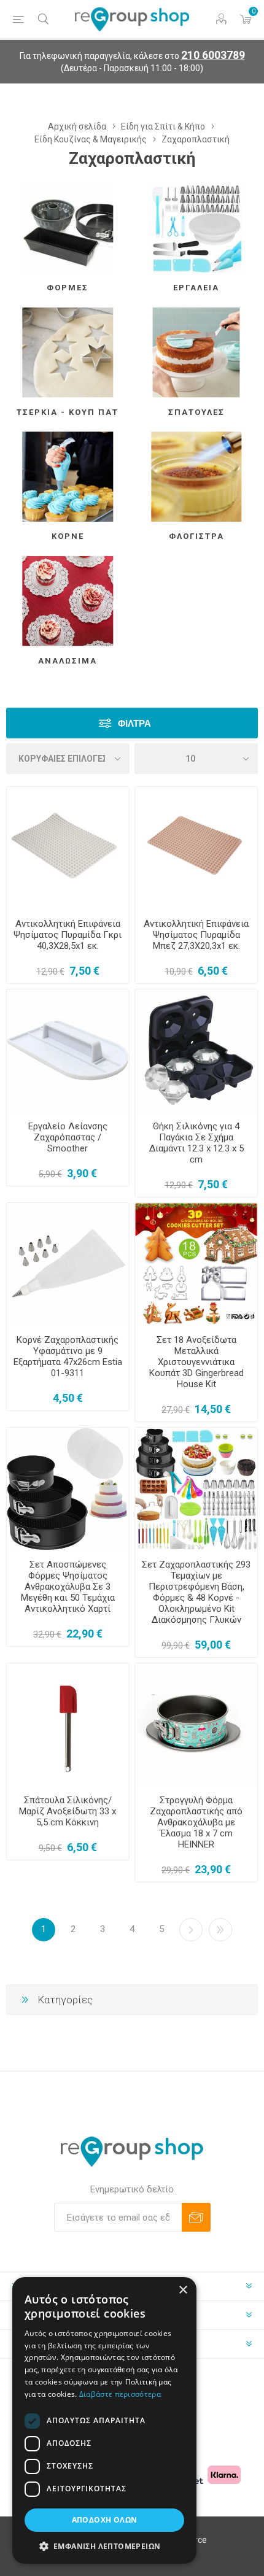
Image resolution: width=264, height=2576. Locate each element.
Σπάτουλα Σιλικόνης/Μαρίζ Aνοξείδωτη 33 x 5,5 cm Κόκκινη (68, 1811)
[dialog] (104, 2420)
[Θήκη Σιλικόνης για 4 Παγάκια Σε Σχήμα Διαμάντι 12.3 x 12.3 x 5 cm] (196, 1050)
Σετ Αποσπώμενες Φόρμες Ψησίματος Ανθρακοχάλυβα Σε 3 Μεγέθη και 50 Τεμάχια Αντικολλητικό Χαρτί (68, 1587)
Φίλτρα (134, 723)
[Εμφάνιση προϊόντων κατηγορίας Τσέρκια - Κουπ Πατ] (68, 353)
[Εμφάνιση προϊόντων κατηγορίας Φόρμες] (68, 228)
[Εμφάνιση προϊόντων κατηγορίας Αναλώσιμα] (68, 601)
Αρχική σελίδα (77, 126)
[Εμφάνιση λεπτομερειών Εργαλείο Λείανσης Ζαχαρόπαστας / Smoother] (68, 1050)
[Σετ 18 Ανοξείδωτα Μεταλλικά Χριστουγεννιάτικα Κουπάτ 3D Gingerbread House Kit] (196, 1264)
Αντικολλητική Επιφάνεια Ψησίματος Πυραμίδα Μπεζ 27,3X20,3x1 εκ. (196, 935)
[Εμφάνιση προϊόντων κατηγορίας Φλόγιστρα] (196, 477)
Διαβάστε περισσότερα (120, 2394)
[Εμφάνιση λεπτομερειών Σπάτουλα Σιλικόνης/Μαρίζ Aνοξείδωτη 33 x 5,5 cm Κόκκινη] (68, 1724)
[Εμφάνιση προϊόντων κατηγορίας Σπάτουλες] (196, 353)
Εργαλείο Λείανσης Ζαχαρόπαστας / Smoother (68, 1137)
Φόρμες (68, 288)
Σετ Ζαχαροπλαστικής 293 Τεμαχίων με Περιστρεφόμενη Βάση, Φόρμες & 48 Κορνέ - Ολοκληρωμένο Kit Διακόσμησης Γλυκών (196, 1592)
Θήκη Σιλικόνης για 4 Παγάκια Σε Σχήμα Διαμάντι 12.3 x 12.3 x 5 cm (196, 1143)
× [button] (183, 2290)
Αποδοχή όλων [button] (105, 2520)
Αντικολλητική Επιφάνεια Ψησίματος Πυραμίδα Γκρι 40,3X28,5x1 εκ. (68, 935)
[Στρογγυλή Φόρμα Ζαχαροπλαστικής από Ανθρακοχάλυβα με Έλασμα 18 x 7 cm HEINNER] (196, 1724)
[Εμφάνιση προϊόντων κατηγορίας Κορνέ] (68, 477)
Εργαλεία (196, 288)
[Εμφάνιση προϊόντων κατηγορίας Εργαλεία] (196, 228)
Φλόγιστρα (196, 536)
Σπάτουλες (196, 412)
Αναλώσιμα (68, 661)
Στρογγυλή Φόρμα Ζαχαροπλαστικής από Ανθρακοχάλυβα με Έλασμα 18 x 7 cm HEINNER (196, 1822)
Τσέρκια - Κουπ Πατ (68, 412)
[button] (104, 2546)
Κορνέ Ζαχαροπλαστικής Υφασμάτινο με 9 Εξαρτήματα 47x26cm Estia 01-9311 (68, 1356)
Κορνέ (68, 536)
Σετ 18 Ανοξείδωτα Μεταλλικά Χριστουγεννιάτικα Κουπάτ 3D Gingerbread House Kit (196, 1362)
